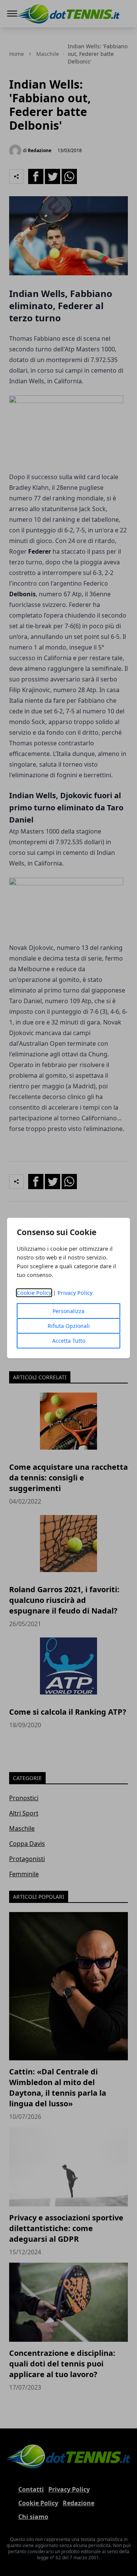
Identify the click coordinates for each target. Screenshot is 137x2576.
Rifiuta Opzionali (69, 1326)
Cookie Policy (34, 1293)
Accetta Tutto (69, 1341)
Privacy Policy (75, 1293)
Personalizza (68, 1311)
